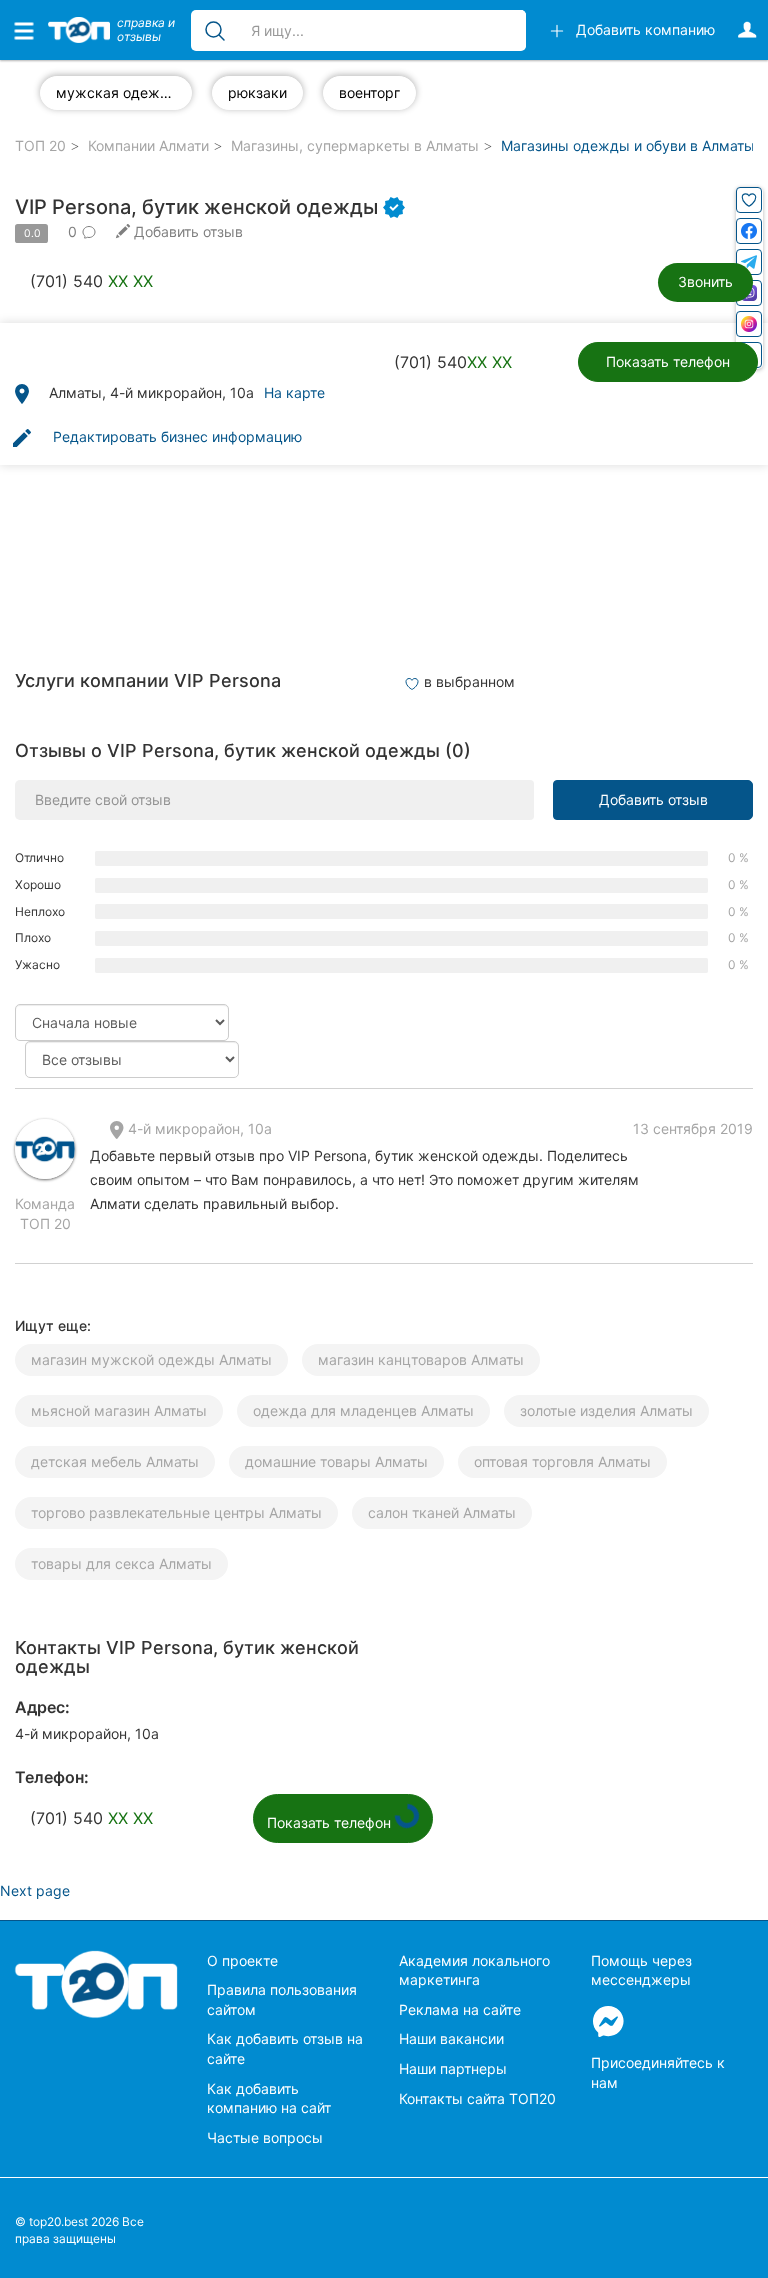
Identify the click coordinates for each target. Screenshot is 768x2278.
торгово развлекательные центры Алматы (176, 1512)
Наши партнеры (453, 2068)
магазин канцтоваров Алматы (421, 1359)
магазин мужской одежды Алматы (151, 1359)
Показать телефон (668, 361)
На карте (294, 392)
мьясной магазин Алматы (119, 1410)
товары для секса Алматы (121, 1563)
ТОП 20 (40, 145)
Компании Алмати (148, 145)
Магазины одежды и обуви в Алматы (628, 145)
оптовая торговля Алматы (562, 1461)
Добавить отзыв (653, 799)
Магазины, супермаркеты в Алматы (355, 145)
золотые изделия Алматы (606, 1410)
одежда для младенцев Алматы (363, 1410)
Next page (35, 1890)
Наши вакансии (451, 2038)
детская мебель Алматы (115, 1461)
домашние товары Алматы (336, 1461)
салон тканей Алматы (442, 1512)
